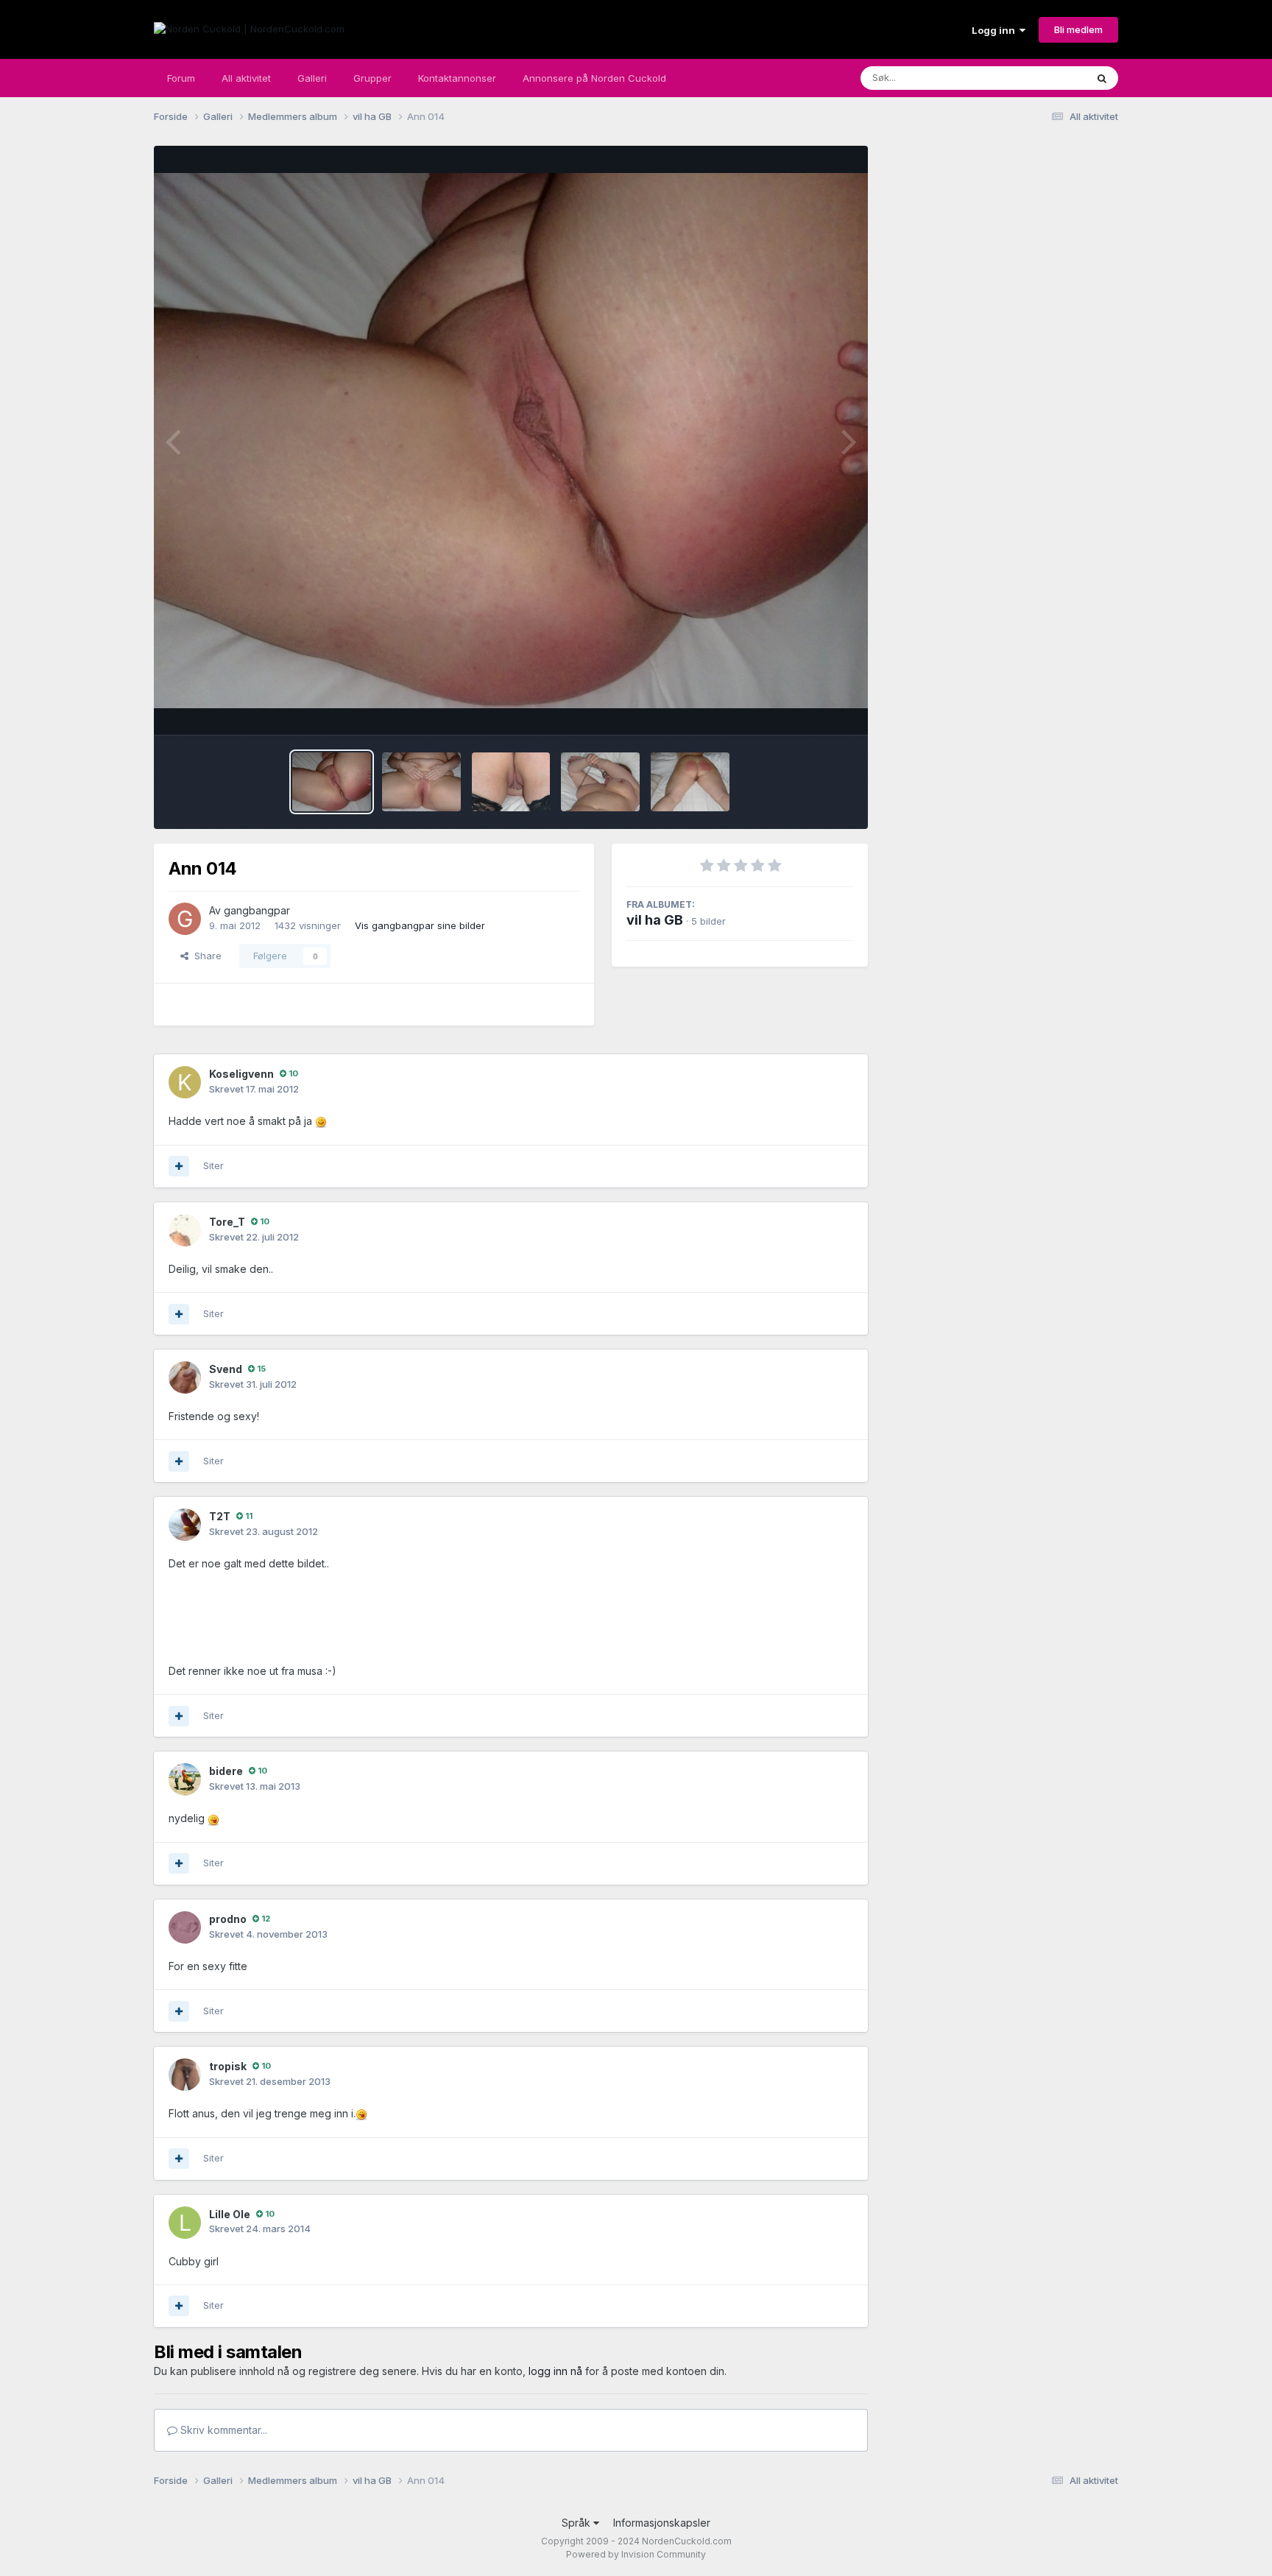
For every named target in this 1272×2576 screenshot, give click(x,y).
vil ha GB (655, 920)
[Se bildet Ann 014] (332, 782)
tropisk (228, 2066)
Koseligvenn (241, 1074)
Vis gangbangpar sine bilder (420, 925)
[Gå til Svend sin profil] (185, 1377)
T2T (220, 1516)
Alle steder (1042, 78)
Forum (181, 78)
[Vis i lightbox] (511, 441)
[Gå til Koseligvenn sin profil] (185, 1082)
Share (205, 956)
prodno (228, 1919)
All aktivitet (246, 78)
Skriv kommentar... (222, 2430)
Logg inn (996, 30)
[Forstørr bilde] (321, 1121)
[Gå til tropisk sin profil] (185, 2075)
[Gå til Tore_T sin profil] (185, 1230)
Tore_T (227, 1222)
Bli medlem (1078, 29)
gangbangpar (257, 910)
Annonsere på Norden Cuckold (594, 78)
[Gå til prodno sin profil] (185, 1927)
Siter (213, 1165)
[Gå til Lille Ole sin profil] (185, 2223)
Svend (226, 1369)
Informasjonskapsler (662, 2523)
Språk (577, 2523)
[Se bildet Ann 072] (690, 782)
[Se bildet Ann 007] (421, 782)
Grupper (372, 78)
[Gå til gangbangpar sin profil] (185, 919)
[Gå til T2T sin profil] (185, 1525)
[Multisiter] (179, 1166)
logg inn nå (555, 2371)
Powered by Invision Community (636, 2554)
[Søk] (1102, 78)
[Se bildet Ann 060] (600, 782)
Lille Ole (230, 2214)
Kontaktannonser (457, 78)
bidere (226, 1771)
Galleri (312, 78)
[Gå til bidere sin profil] (185, 1779)
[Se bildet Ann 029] (511, 782)
